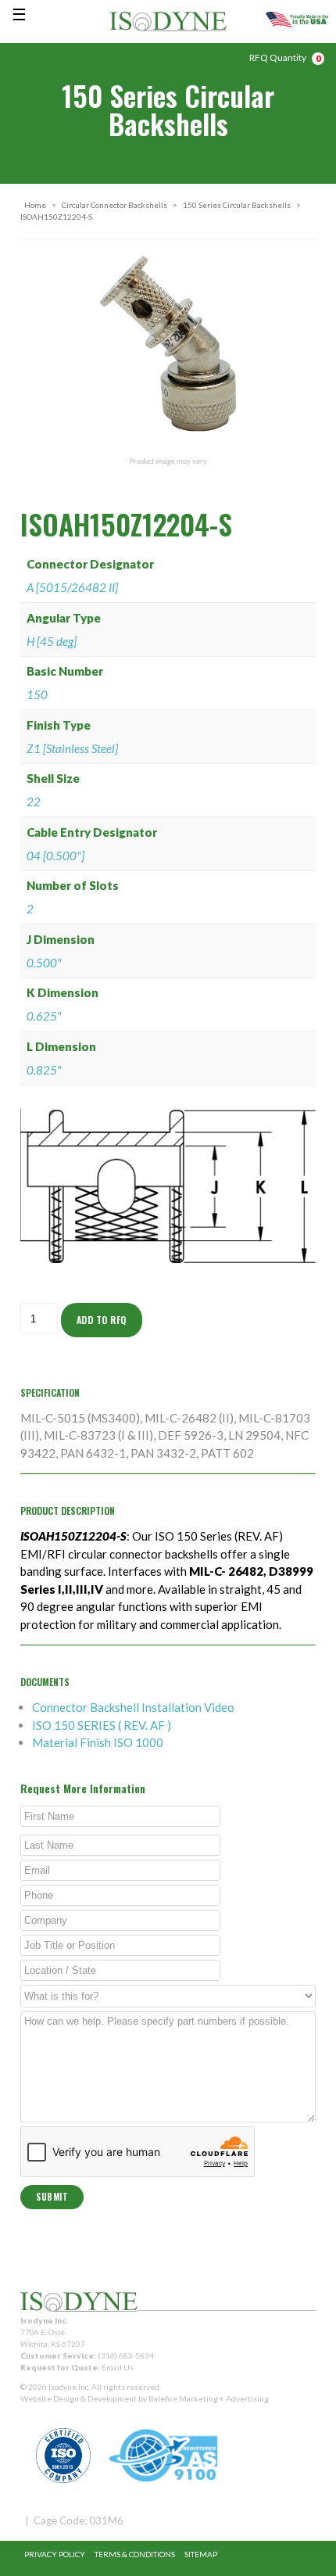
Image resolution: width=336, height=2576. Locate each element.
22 (34, 802)
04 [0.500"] (55, 856)
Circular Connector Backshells (114, 205)
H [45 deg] (52, 641)
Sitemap (201, 2554)
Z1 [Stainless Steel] (72, 748)
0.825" (44, 1070)
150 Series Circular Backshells (237, 205)
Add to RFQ (102, 1320)
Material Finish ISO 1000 (98, 1742)
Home (35, 205)
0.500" (44, 963)
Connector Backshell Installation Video (133, 1707)
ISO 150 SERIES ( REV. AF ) (102, 1725)
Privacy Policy (55, 2554)
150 (37, 694)
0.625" (44, 1016)
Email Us (118, 2367)
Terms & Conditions (135, 2554)
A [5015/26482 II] (72, 587)
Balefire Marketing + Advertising (209, 2398)
